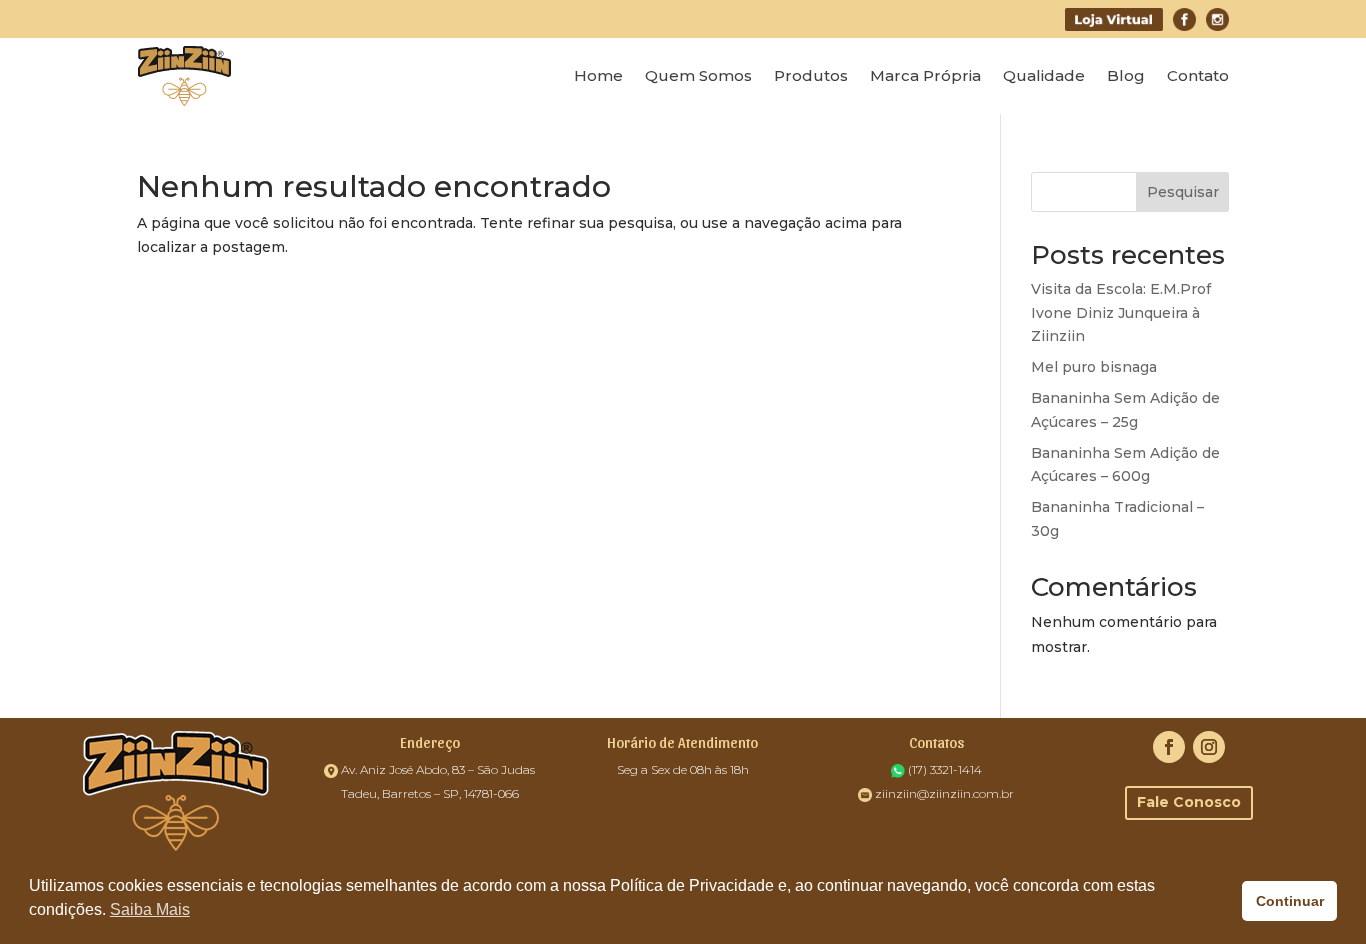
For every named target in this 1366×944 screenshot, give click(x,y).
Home (598, 75)
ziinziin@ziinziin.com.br (944, 793)
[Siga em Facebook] (1169, 747)
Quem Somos (698, 75)
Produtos (811, 75)
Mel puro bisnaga (1094, 367)
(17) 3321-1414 (945, 769)
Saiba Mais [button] (150, 909)
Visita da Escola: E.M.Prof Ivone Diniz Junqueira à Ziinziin (1121, 313)
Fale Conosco (1189, 802)
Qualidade (1044, 75)
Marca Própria (925, 75)
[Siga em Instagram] (1209, 747)
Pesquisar (1183, 192)
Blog (1126, 75)
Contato (1198, 75)
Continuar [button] (1290, 901)
